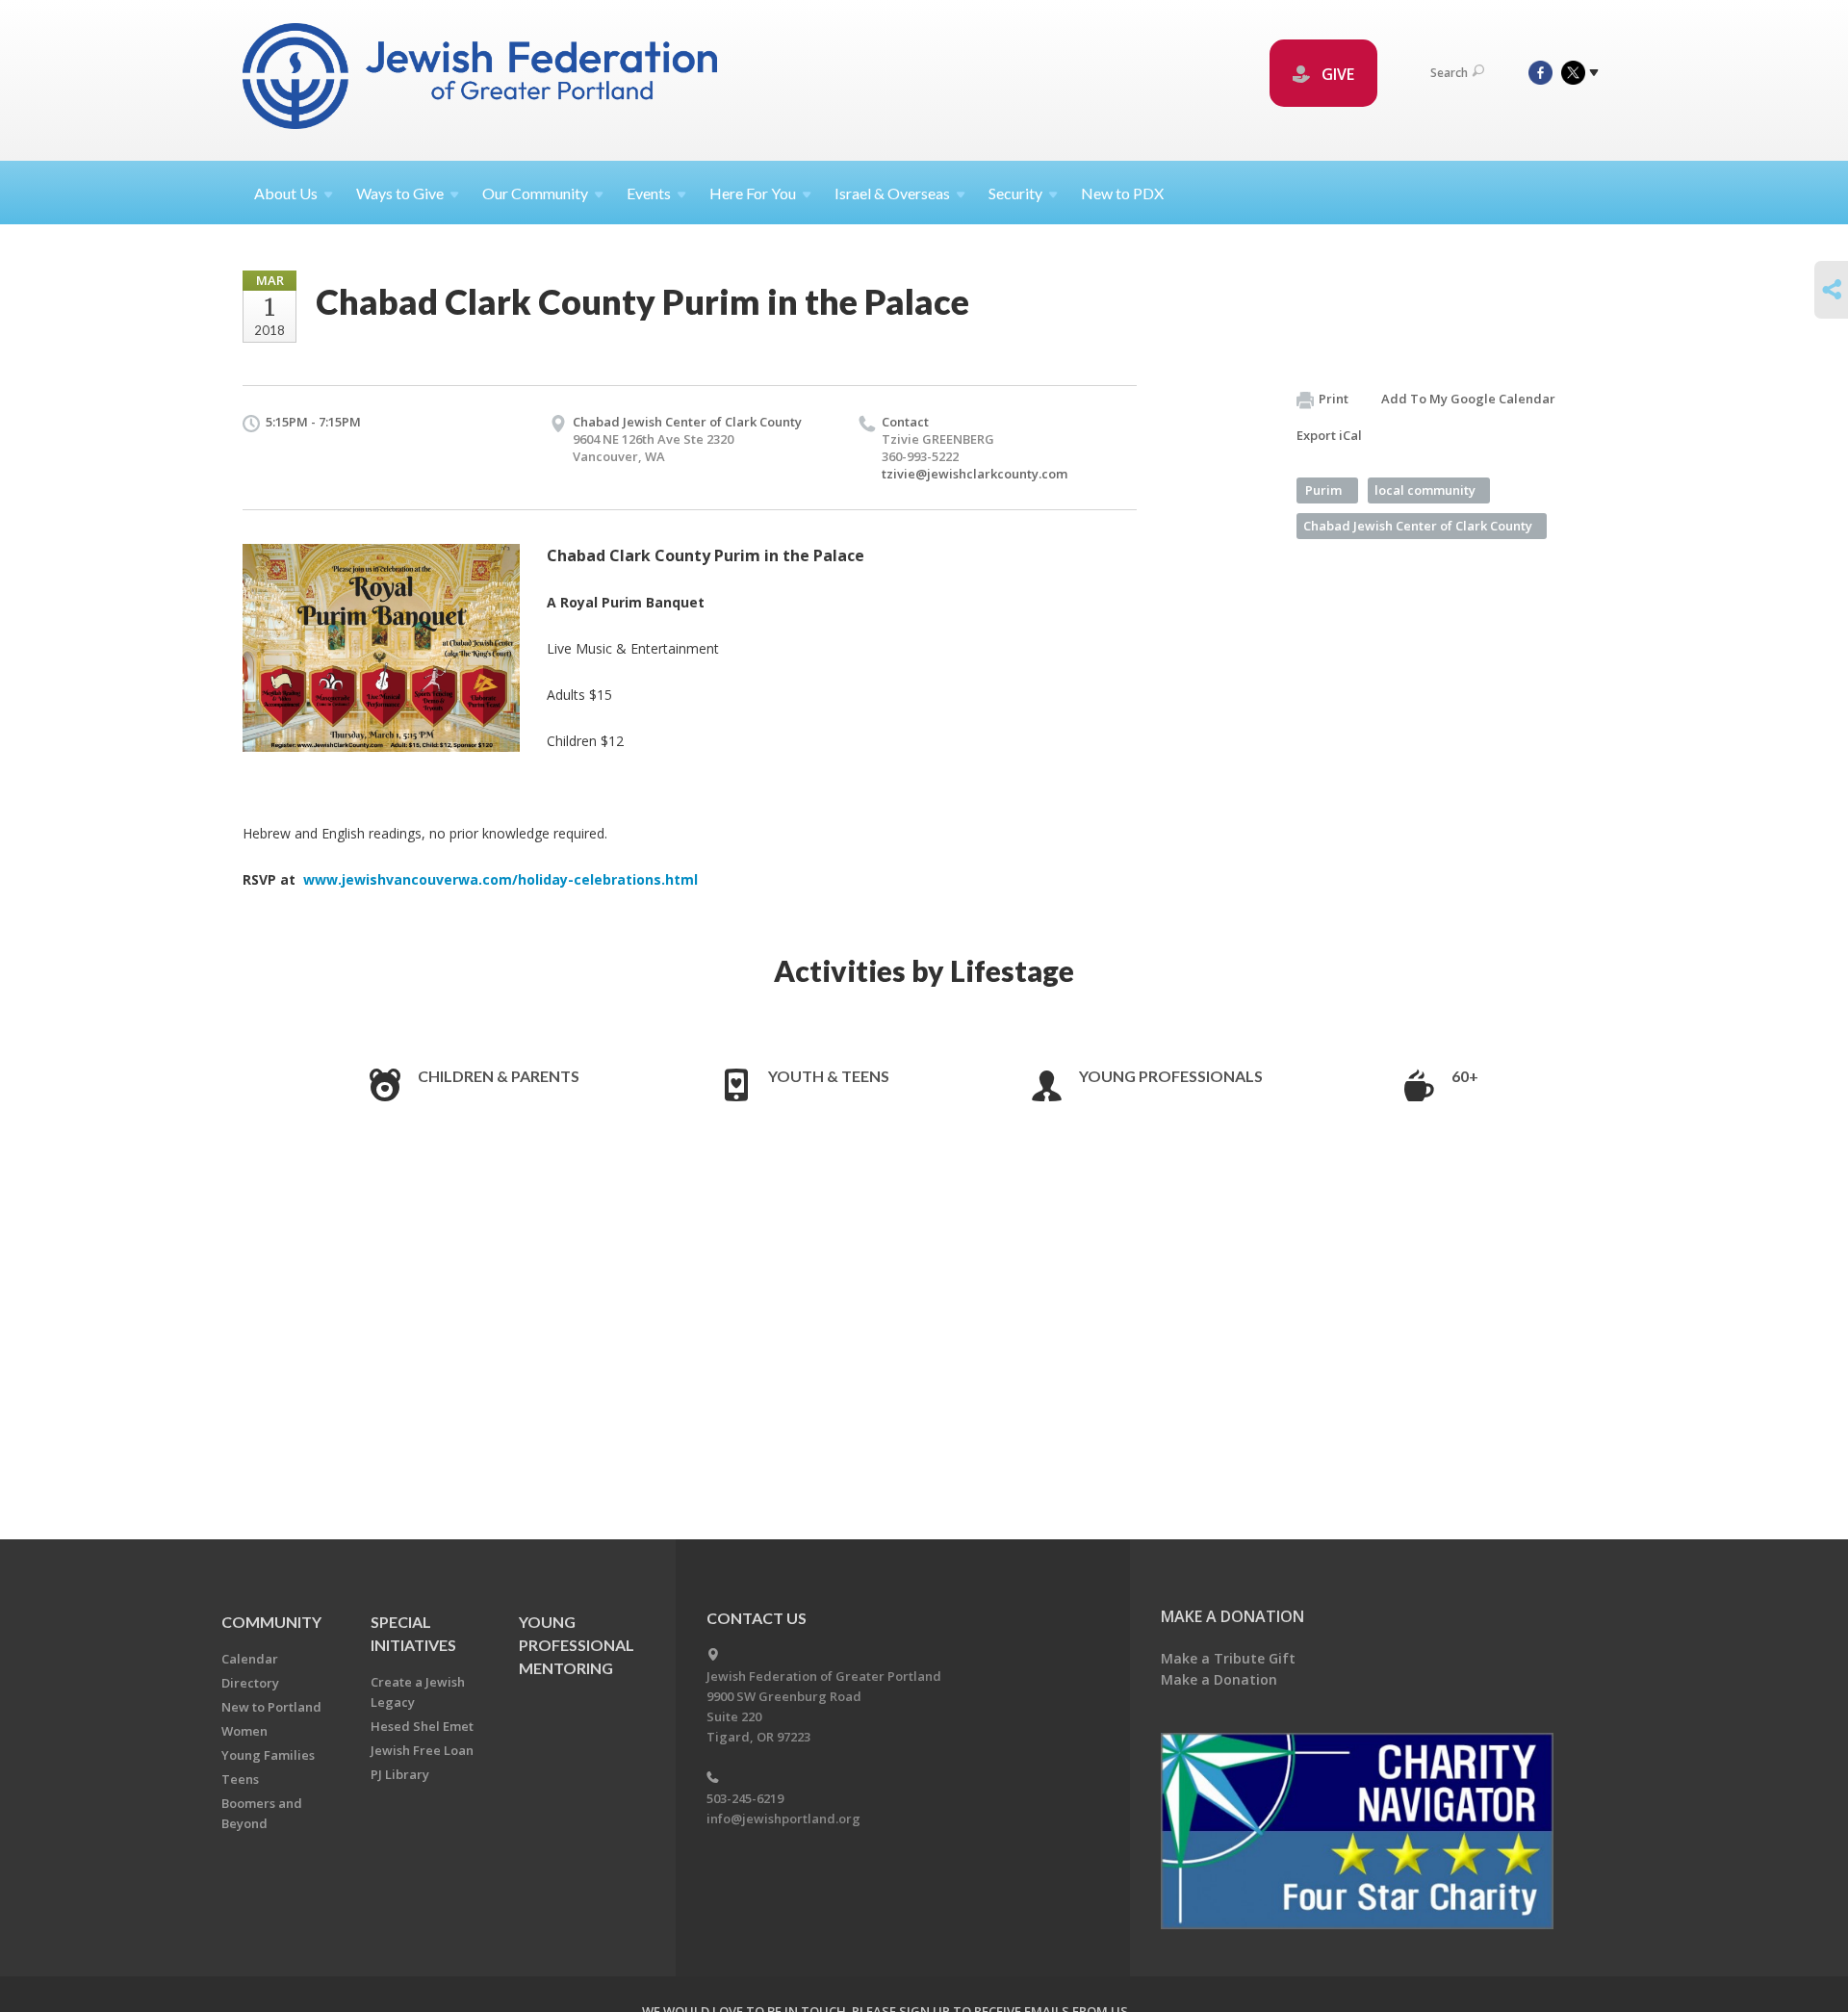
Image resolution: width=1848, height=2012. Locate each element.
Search (1449, 73)
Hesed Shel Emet (422, 1726)
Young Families (268, 1755)
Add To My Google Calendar (1468, 399)
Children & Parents (499, 1076)
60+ (1465, 1076)
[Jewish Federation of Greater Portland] (482, 79)
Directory (250, 1683)
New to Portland (271, 1707)
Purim (1323, 490)
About (286, 193)
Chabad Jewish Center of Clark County (687, 422)
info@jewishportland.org (783, 1819)
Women (244, 1731)
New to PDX (1122, 193)
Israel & (892, 193)
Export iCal (1329, 435)
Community (271, 1622)
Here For (753, 193)
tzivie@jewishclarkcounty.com (975, 474)
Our (535, 193)
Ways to (400, 193)
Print (1334, 399)
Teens (240, 1779)
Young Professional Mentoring (577, 1645)
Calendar (250, 1659)
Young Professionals (1171, 1076)
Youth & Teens (829, 1076)
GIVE (1336, 74)
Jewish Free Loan (422, 1750)
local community (1425, 490)
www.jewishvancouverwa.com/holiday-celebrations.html (499, 879)
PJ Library (400, 1774)
